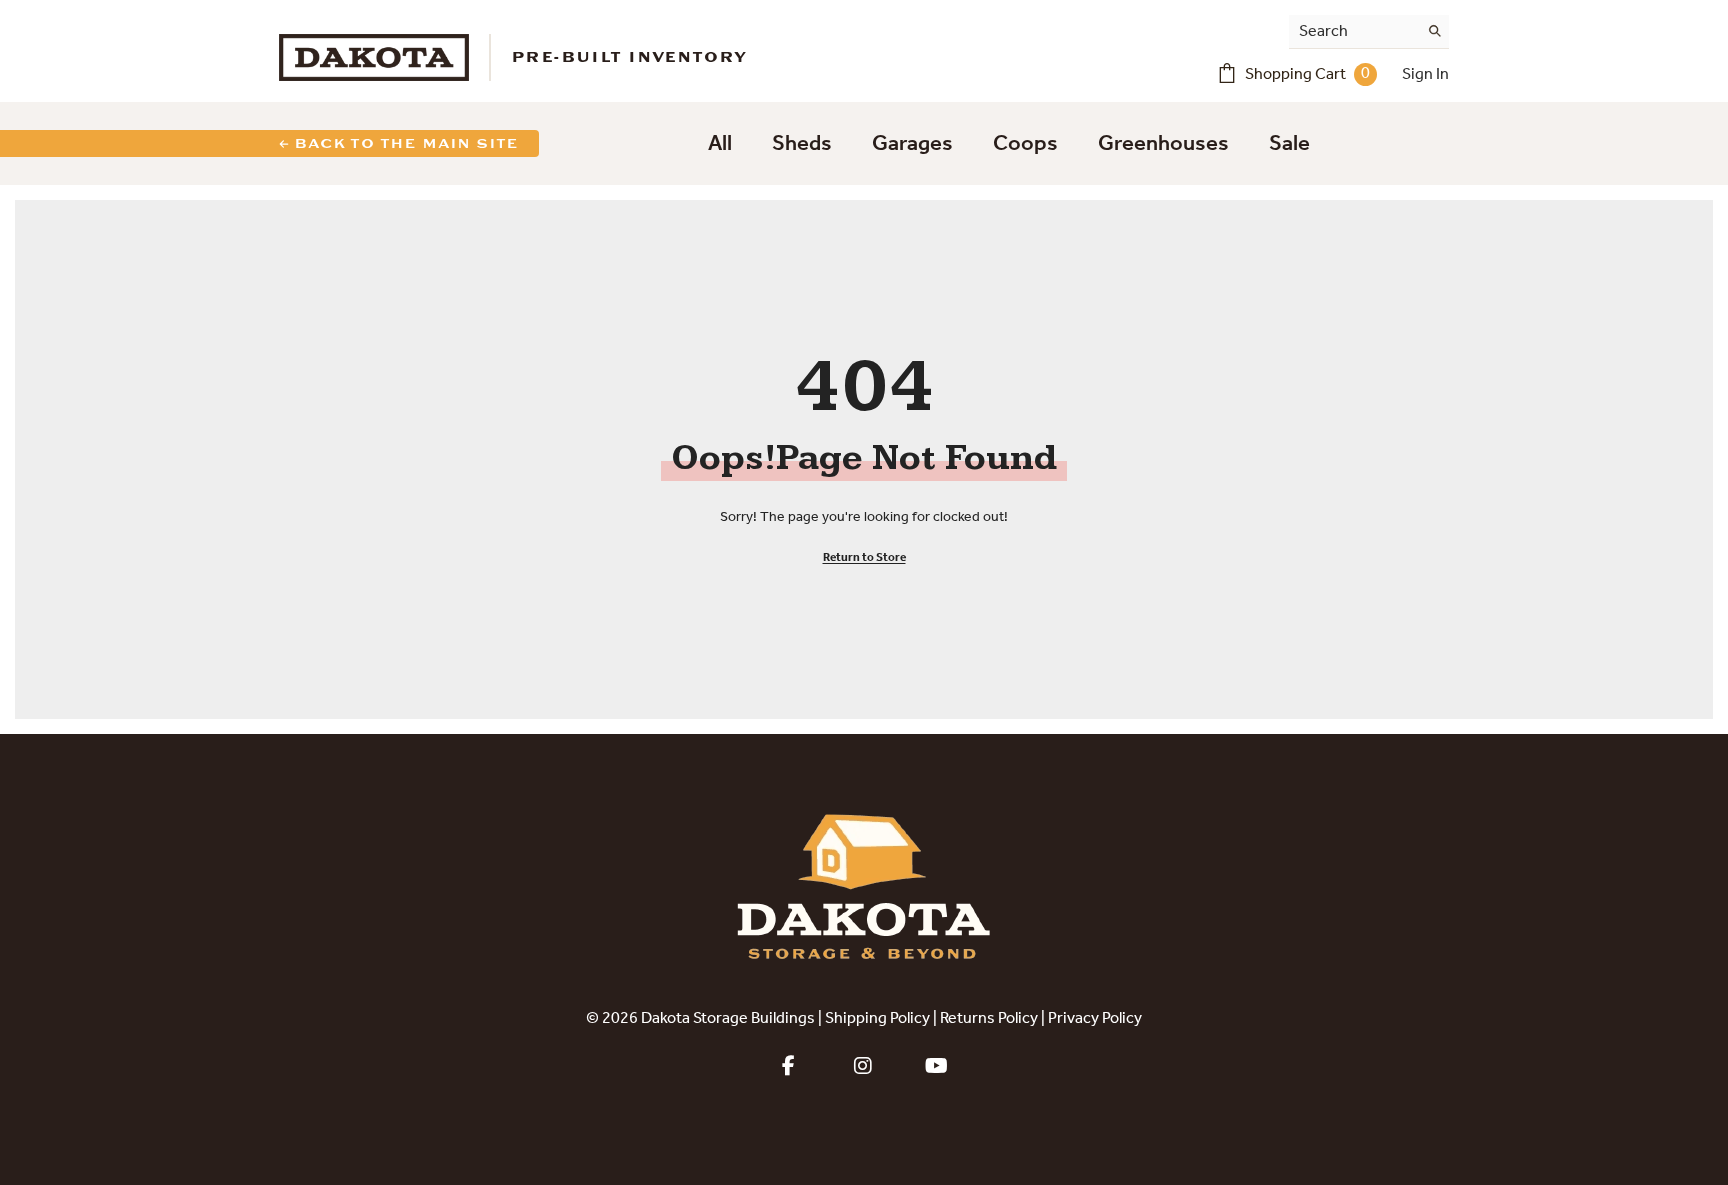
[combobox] (1353, 31)
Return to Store (864, 558)
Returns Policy (989, 1019)
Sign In (1425, 74)
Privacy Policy (1095, 1019)
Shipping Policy (877, 1019)
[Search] (1369, 32)
